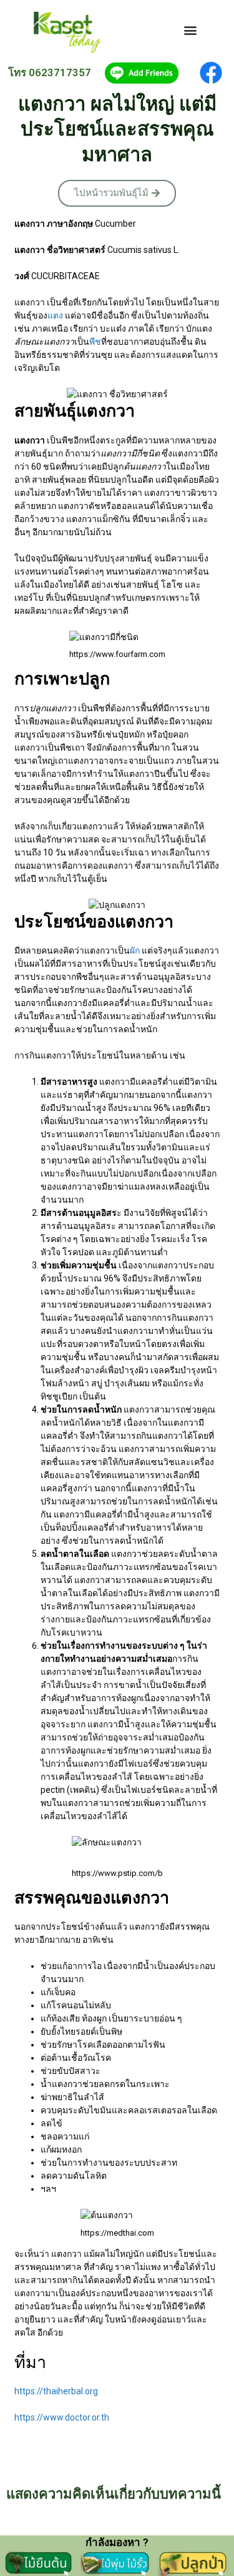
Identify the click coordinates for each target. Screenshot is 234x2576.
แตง (55, 315)
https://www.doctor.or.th (62, 2417)
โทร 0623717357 (50, 72)
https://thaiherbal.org (56, 2391)
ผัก (135, 950)
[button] (190, 30)
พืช (95, 342)
